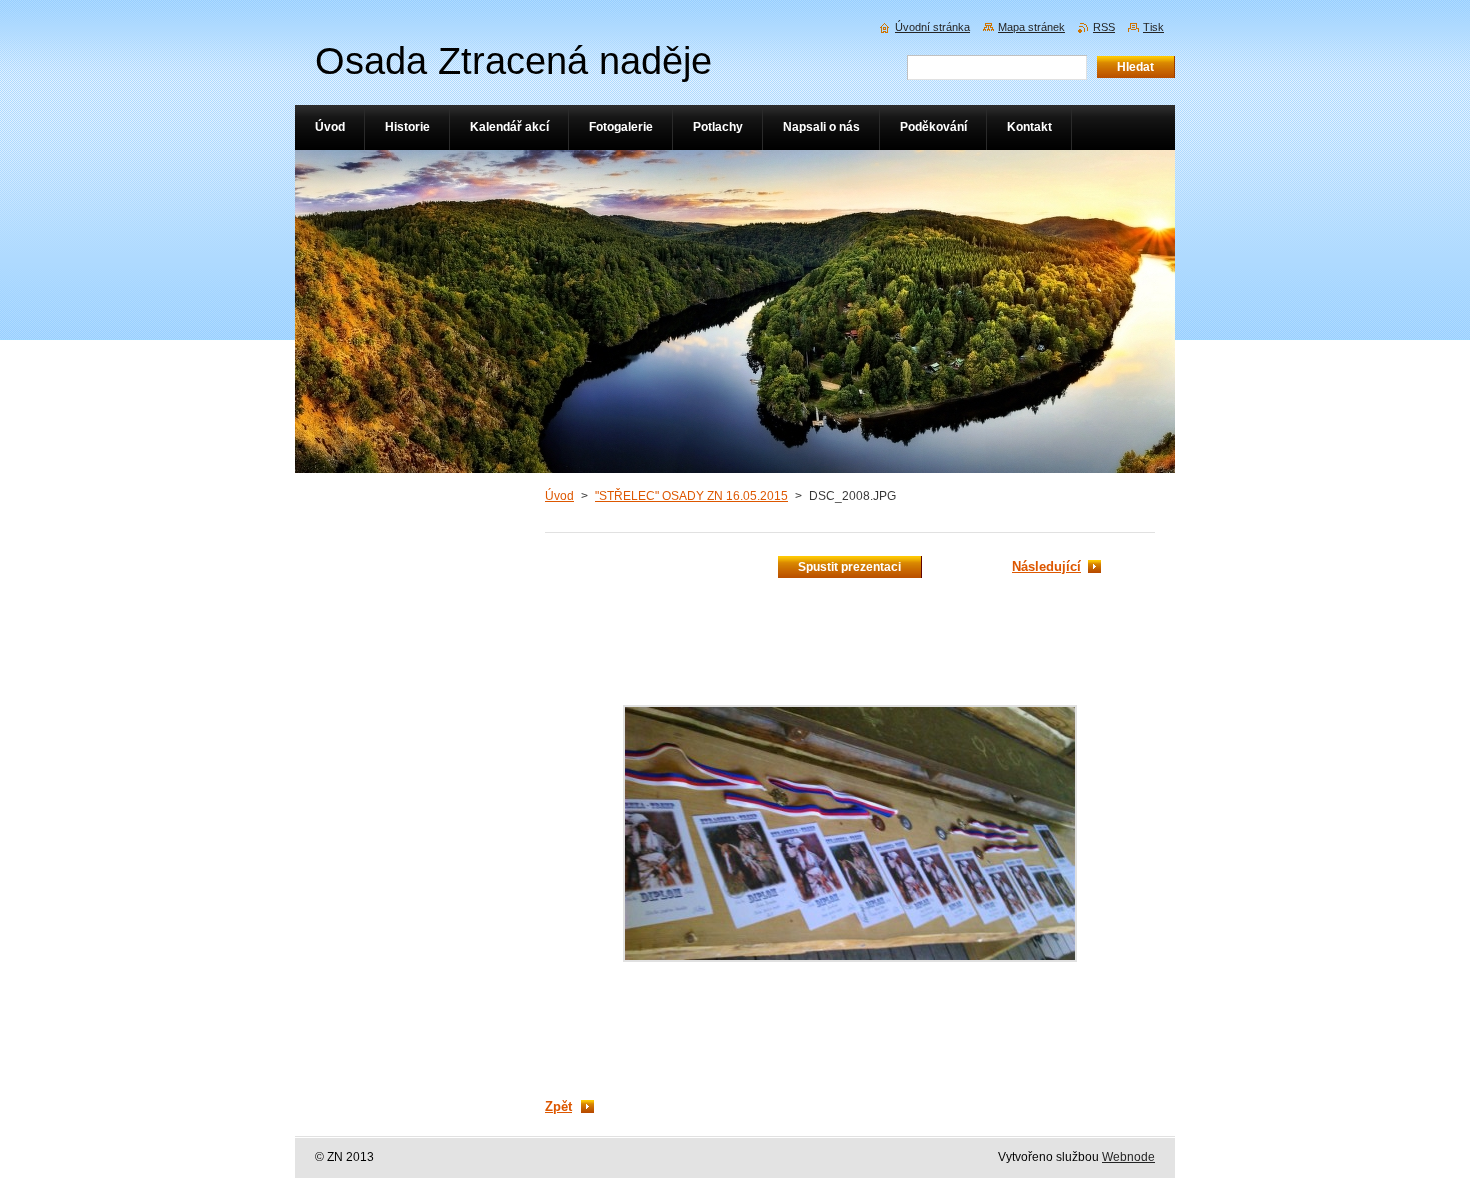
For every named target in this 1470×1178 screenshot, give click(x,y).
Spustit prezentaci (849, 567)
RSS (1104, 27)
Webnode (1128, 1157)
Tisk (1153, 27)
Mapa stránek (1031, 27)
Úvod (559, 496)
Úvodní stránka (932, 27)
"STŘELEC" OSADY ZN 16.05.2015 (691, 496)
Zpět (558, 1106)
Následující (1046, 566)
